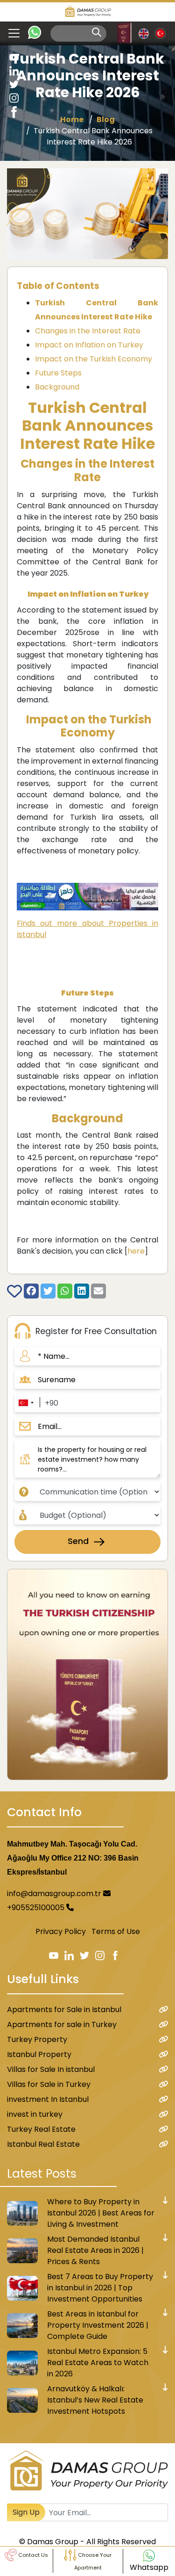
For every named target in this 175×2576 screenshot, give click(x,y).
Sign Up (26, 2512)
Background (57, 387)
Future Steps (58, 373)
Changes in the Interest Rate (88, 331)
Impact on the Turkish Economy (94, 359)
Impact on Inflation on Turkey (89, 345)
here (136, 1251)
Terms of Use (116, 1931)
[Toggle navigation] (10, 33)
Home (72, 119)
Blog (106, 119)
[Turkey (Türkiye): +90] (26, 1403)
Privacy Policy (61, 1931)
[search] (97, 32)
